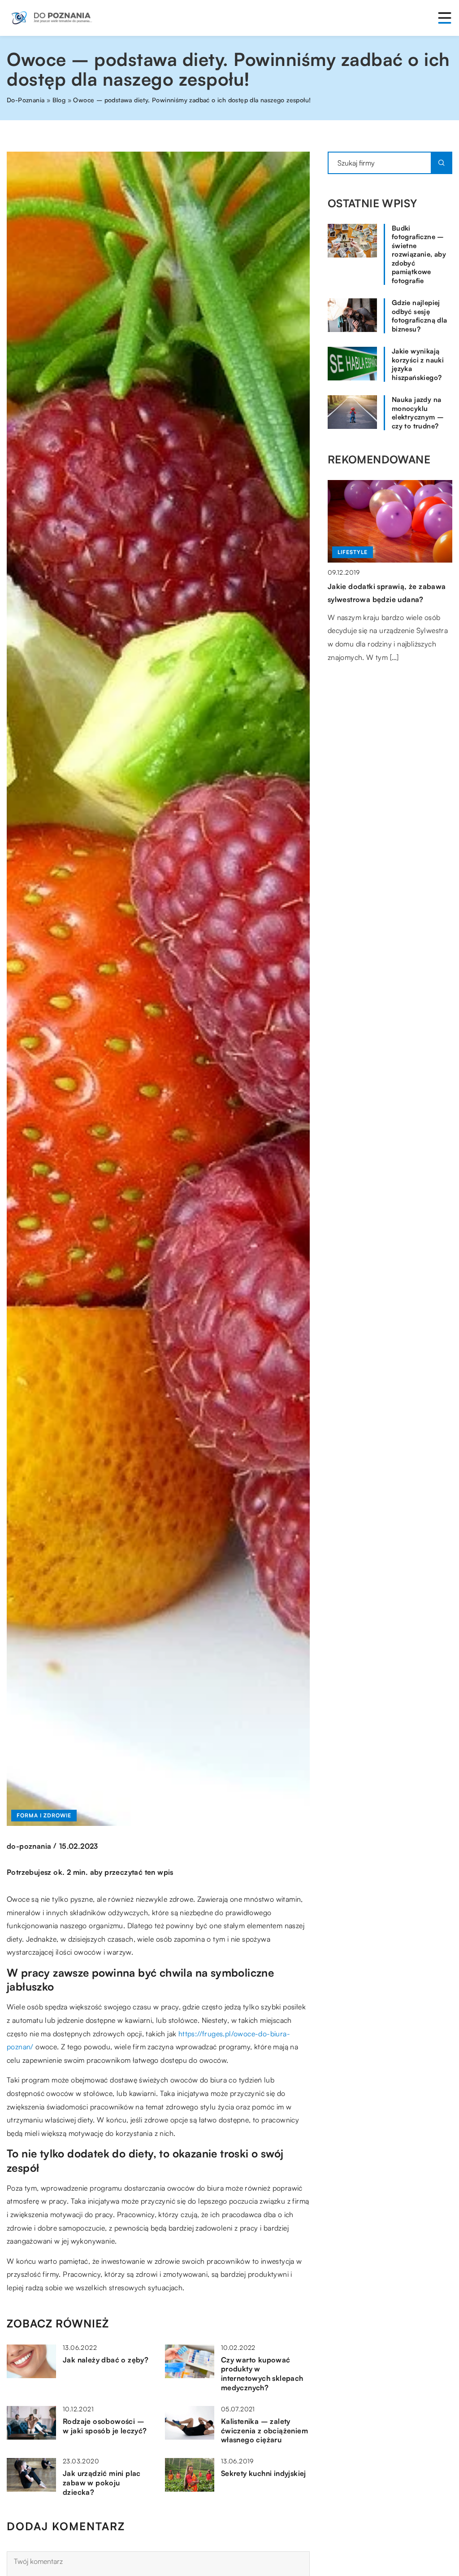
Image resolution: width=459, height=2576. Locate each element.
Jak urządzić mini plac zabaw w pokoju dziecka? (102, 2483)
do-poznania (29, 1846)
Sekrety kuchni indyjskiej (264, 2473)
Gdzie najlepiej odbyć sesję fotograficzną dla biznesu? (420, 316)
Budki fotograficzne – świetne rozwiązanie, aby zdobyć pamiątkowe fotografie (419, 254)
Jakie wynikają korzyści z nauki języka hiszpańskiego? (418, 364)
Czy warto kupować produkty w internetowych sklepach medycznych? (262, 2374)
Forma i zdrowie (44, 1815)
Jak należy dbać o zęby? (106, 2360)
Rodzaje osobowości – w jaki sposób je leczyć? (105, 2426)
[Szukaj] (442, 163)
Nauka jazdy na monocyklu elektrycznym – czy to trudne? (418, 413)
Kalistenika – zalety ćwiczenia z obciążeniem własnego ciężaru (264, 2431)
